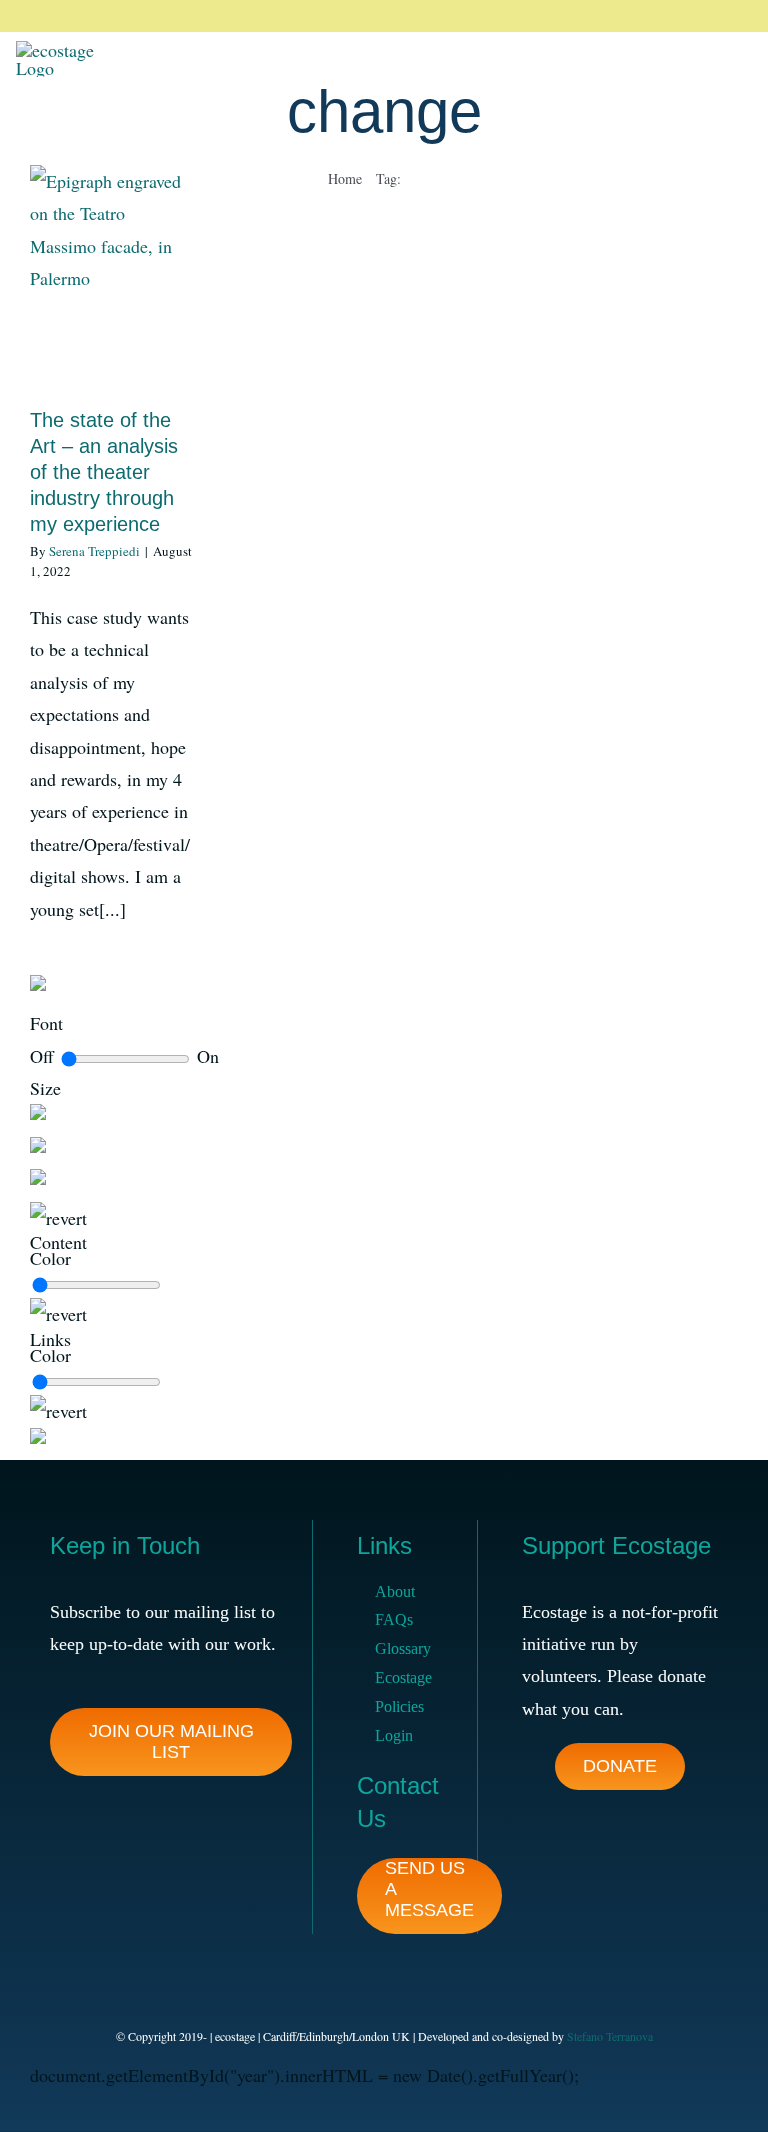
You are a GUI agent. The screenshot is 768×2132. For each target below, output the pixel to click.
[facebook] (604, 16)
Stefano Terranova (610, 2036)
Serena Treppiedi (94, 551)
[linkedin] (700, 16)
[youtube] (732, 16)
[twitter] (636, 16)
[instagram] (668, 16)
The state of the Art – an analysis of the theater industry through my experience (104, 472)
